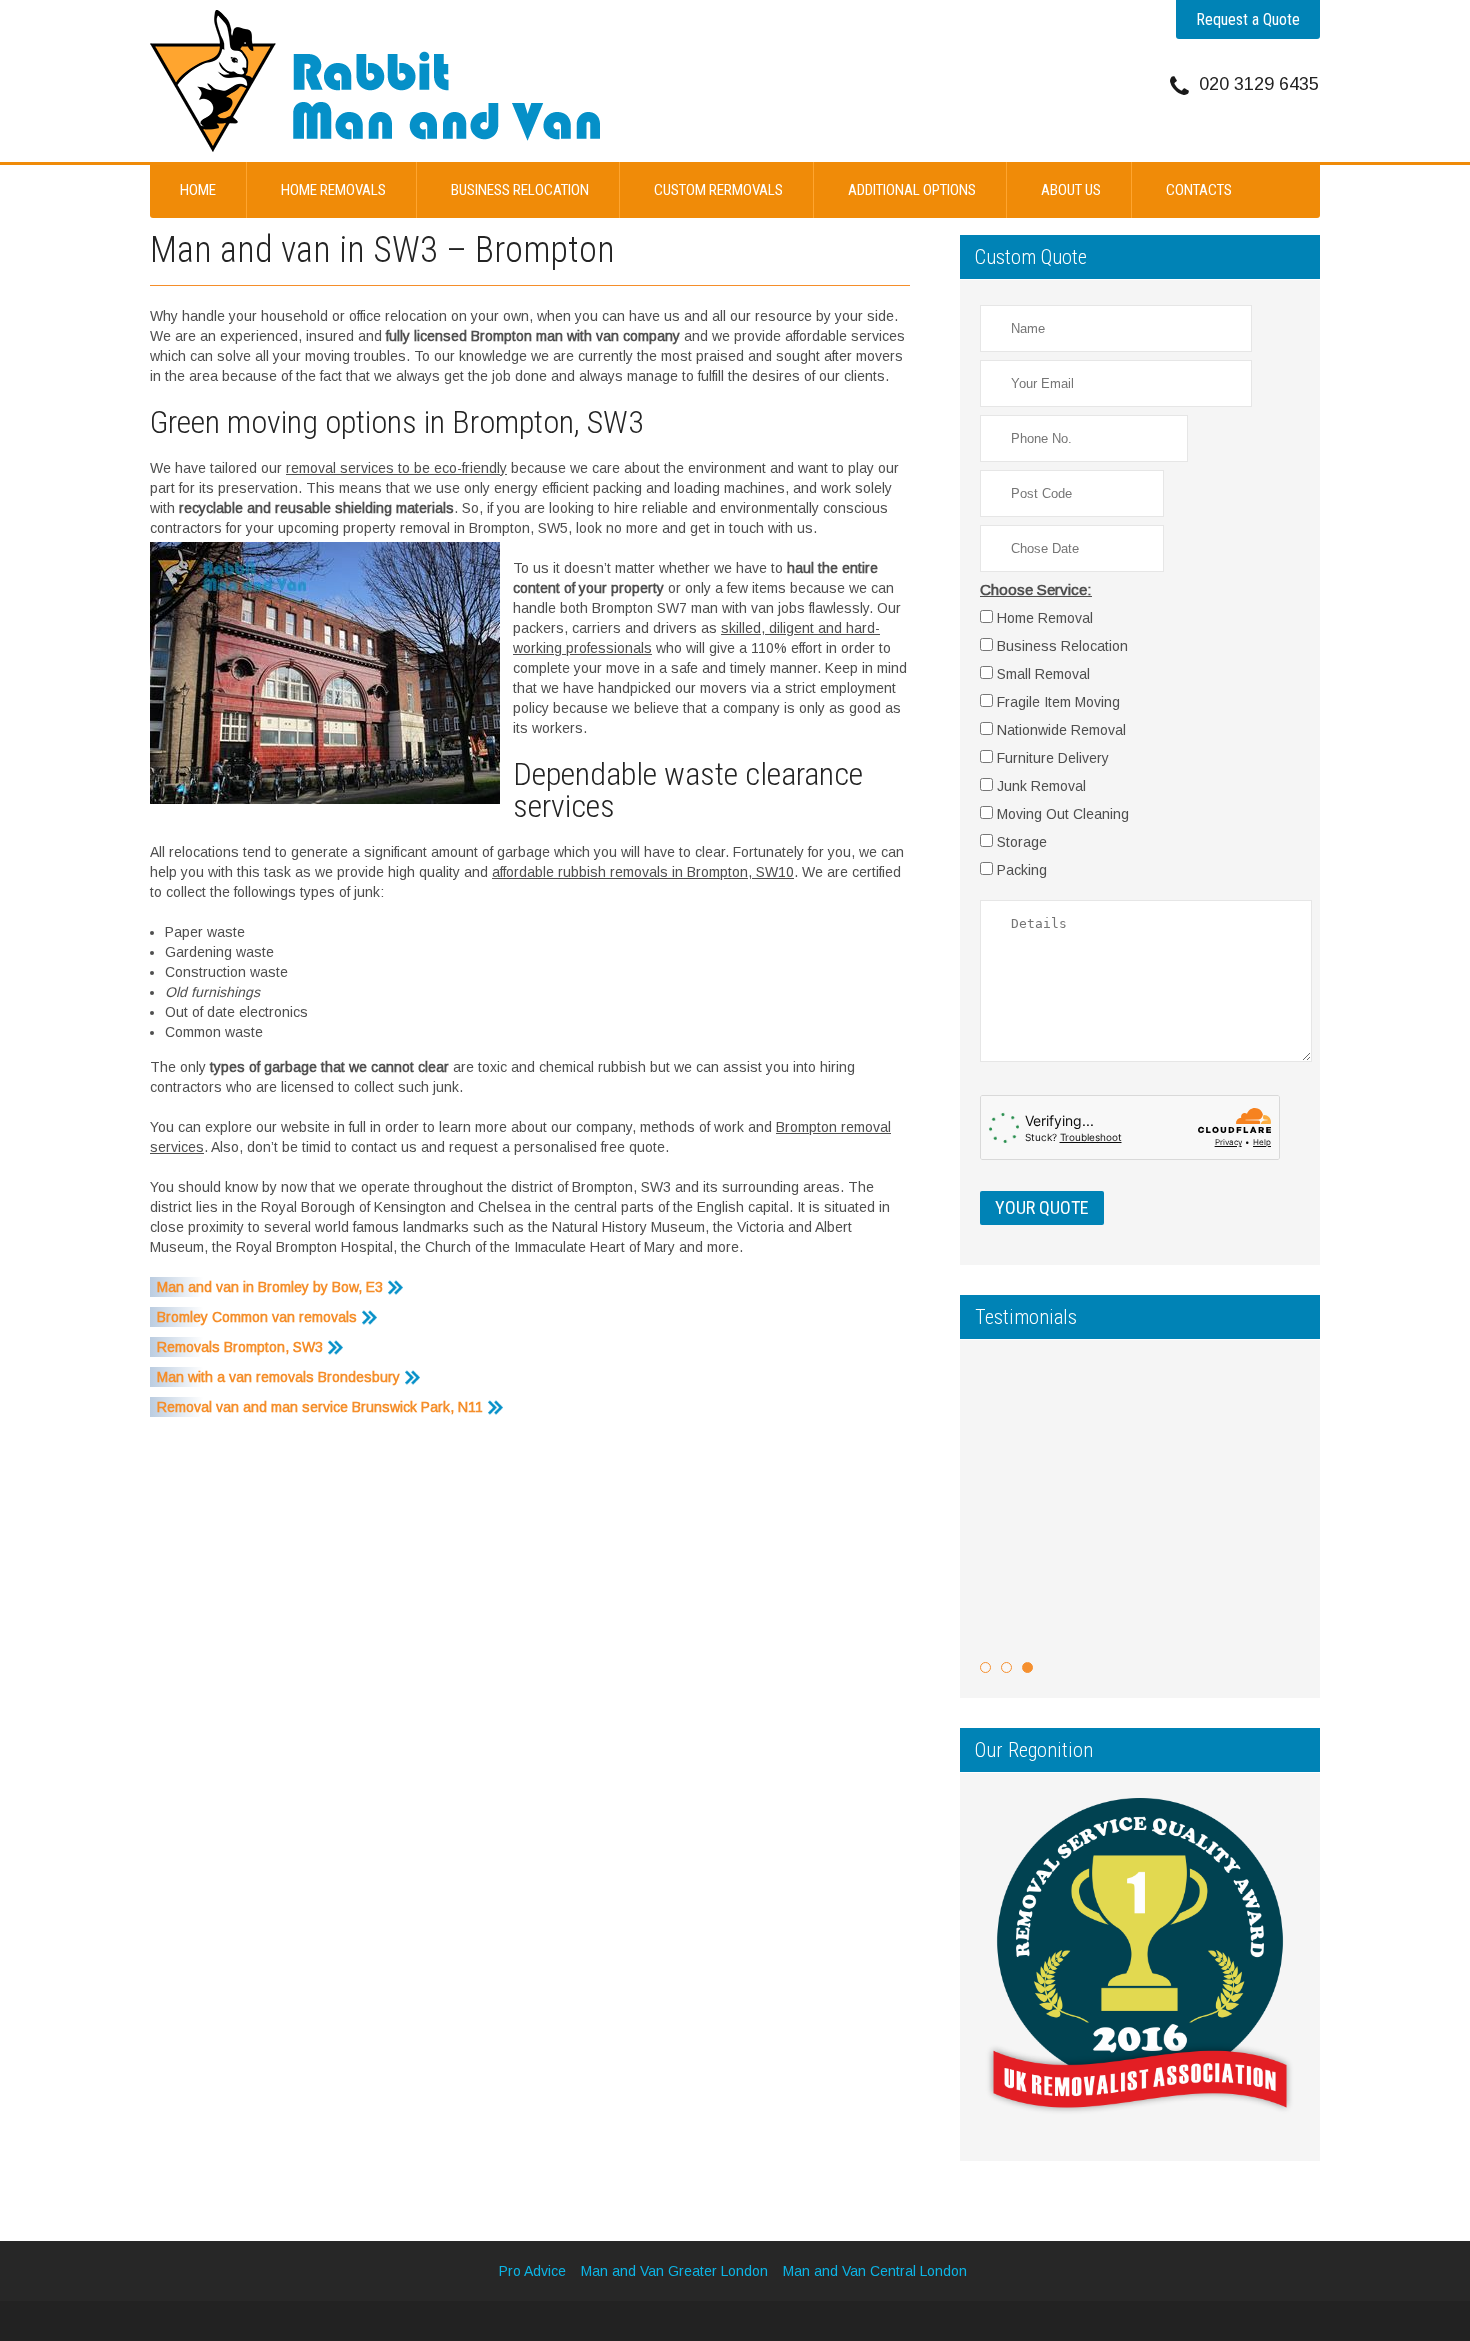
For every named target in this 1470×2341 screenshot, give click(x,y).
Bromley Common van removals (257, 1317)
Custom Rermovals (718, 190)
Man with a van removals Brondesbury (278, 1377)
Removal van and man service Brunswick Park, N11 (320, 1407)
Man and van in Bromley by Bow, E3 (270, 1287)
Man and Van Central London (875, 2271)
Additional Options (912, 190)
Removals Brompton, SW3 (240, 1347)
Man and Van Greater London (674, 2271)
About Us (1071, 190)
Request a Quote (1248, 19)
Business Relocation (520, 190)
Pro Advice (532, 2271)
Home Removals (333, 190)
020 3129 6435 (1259, 84)
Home (198, 190)
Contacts (1199, 190)
